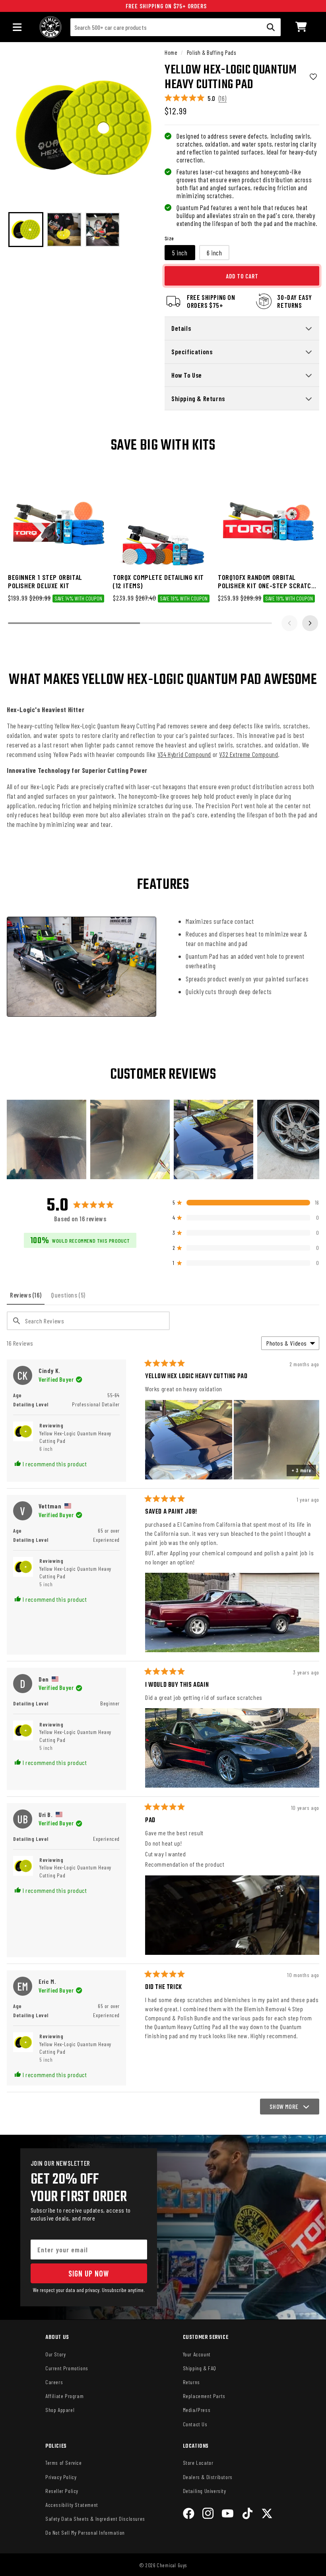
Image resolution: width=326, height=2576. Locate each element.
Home (171, 52)
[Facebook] (189, 2515)
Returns (191, 2382)
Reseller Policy (62, 2491)
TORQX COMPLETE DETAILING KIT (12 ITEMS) (158, 581)
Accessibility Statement (72, 2505)
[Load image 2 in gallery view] (64, 230)
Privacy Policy (61, 2477)
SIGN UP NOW (89, 2273)
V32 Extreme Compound (248, 754)
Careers (54, 2382)
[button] (301, 27)
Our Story (55, 2354)
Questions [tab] (70, 1298)
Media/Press (197, 2410)
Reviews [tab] (27, 1298)
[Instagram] (208, 2515)
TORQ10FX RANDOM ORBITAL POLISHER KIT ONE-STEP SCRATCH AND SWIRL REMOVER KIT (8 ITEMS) (267, 582)
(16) (223, 98)
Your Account (197, 2354)
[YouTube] (228, 2515)
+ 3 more (301, 1470)
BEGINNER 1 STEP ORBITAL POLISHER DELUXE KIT (45, 581)
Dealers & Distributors (208, 2477)
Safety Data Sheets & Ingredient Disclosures (95, 2519)
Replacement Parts (204, 2396)
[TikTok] (247, 2515)
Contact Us (195, 2424)
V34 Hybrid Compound (184, 754)
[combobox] (176, 27)
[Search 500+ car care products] (271, 27)
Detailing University (205, 2491)
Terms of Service (64, 2463)
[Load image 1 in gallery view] (26, 230)
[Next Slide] (313, 1139)
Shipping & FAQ (200, 2368)
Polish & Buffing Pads (212, 52)
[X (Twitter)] (267, 2515)
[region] (163, 1139)
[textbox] (88, 1321)
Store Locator (198, 2463)
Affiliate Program (64, 2396)
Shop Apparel (60, 2410)
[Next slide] (310, 623)
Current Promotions (67, 2368)
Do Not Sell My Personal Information (85, 2533)
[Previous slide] (289, 623)
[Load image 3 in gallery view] (103, 230)
